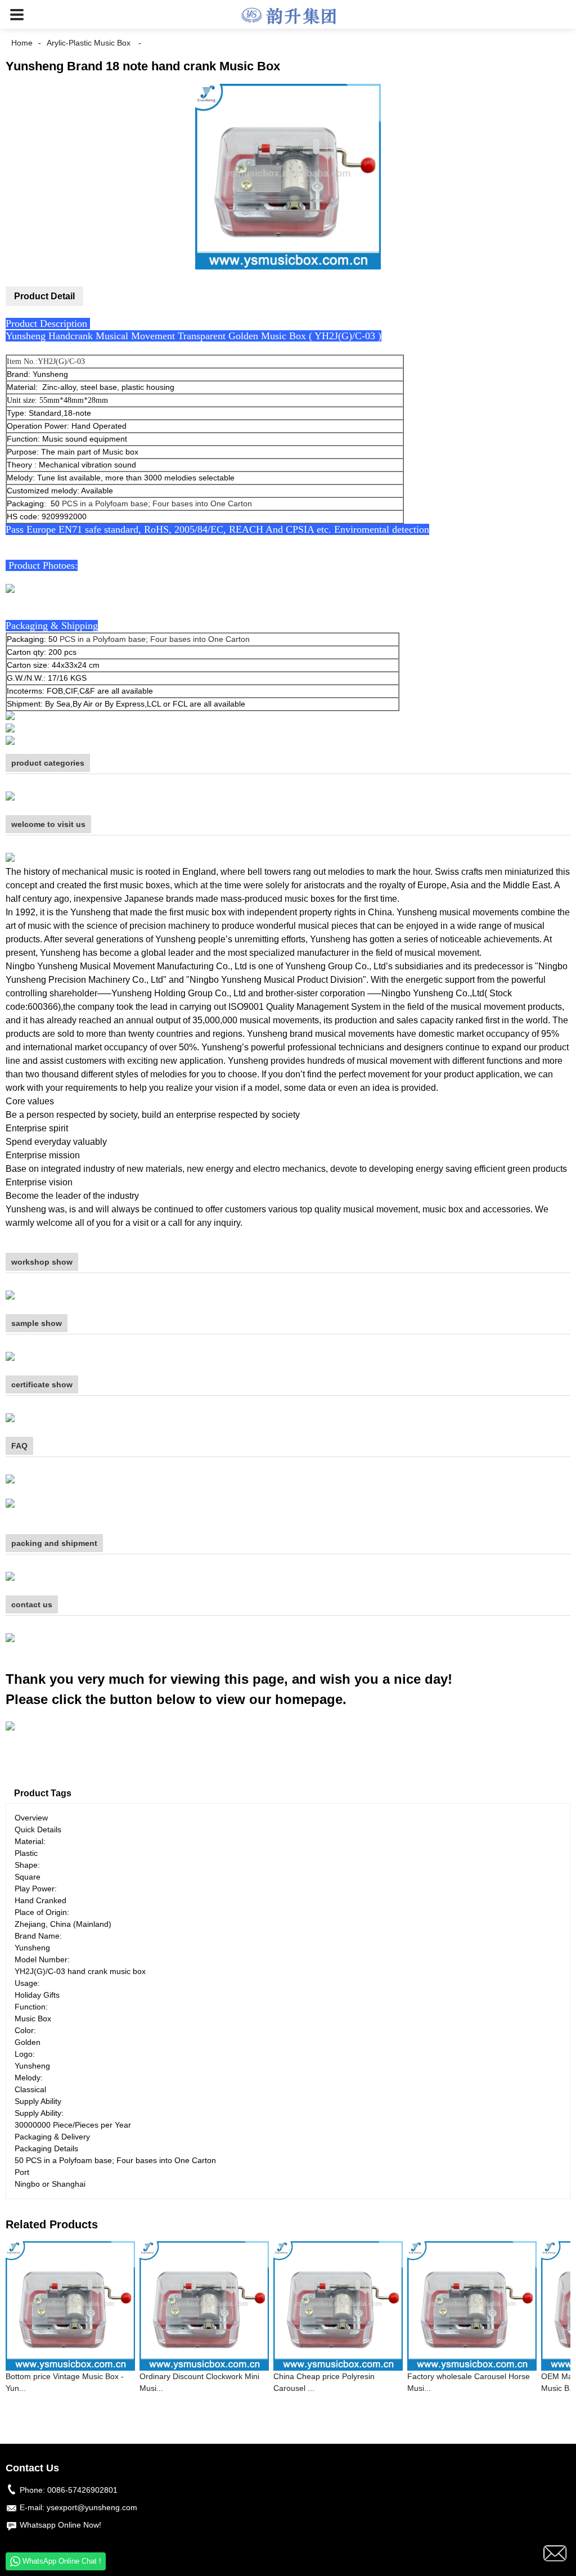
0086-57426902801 (82, 2490)
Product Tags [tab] (43, 1793)
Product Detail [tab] (44, 296)
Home (22, 43)
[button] (17, 14)
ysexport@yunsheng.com (92, 2507)
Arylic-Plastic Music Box (89, 43)
